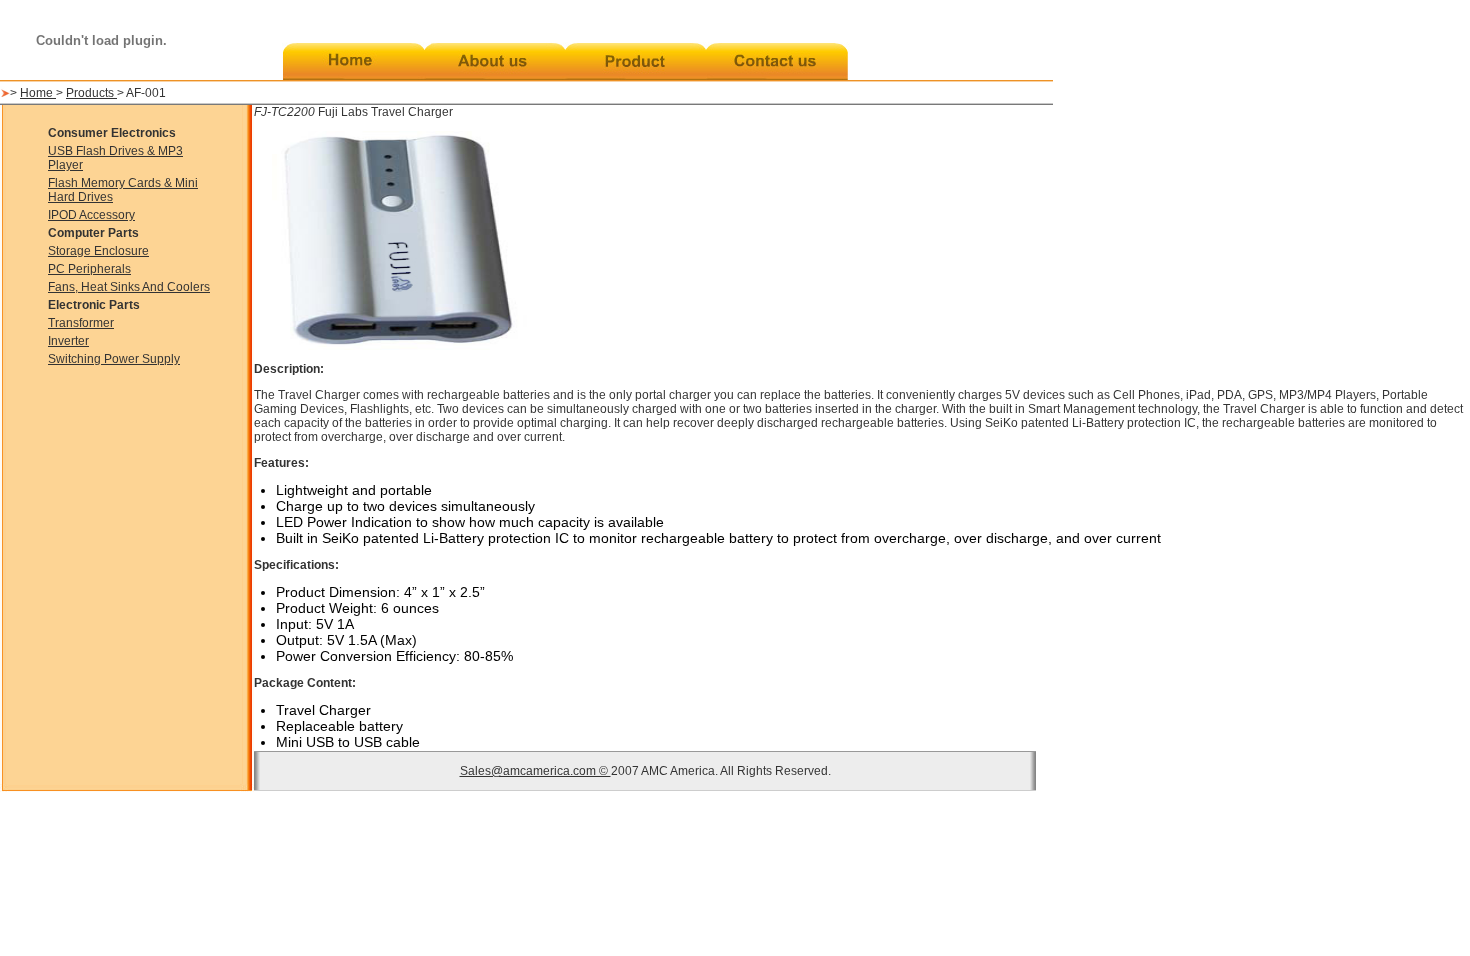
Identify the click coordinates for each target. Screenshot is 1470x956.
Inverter (68, 341)
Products (91, 93)
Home (38, 93)
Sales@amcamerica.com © (535, 771)
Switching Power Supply (114, 359)
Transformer (81, 323)
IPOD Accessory (91, 215)
